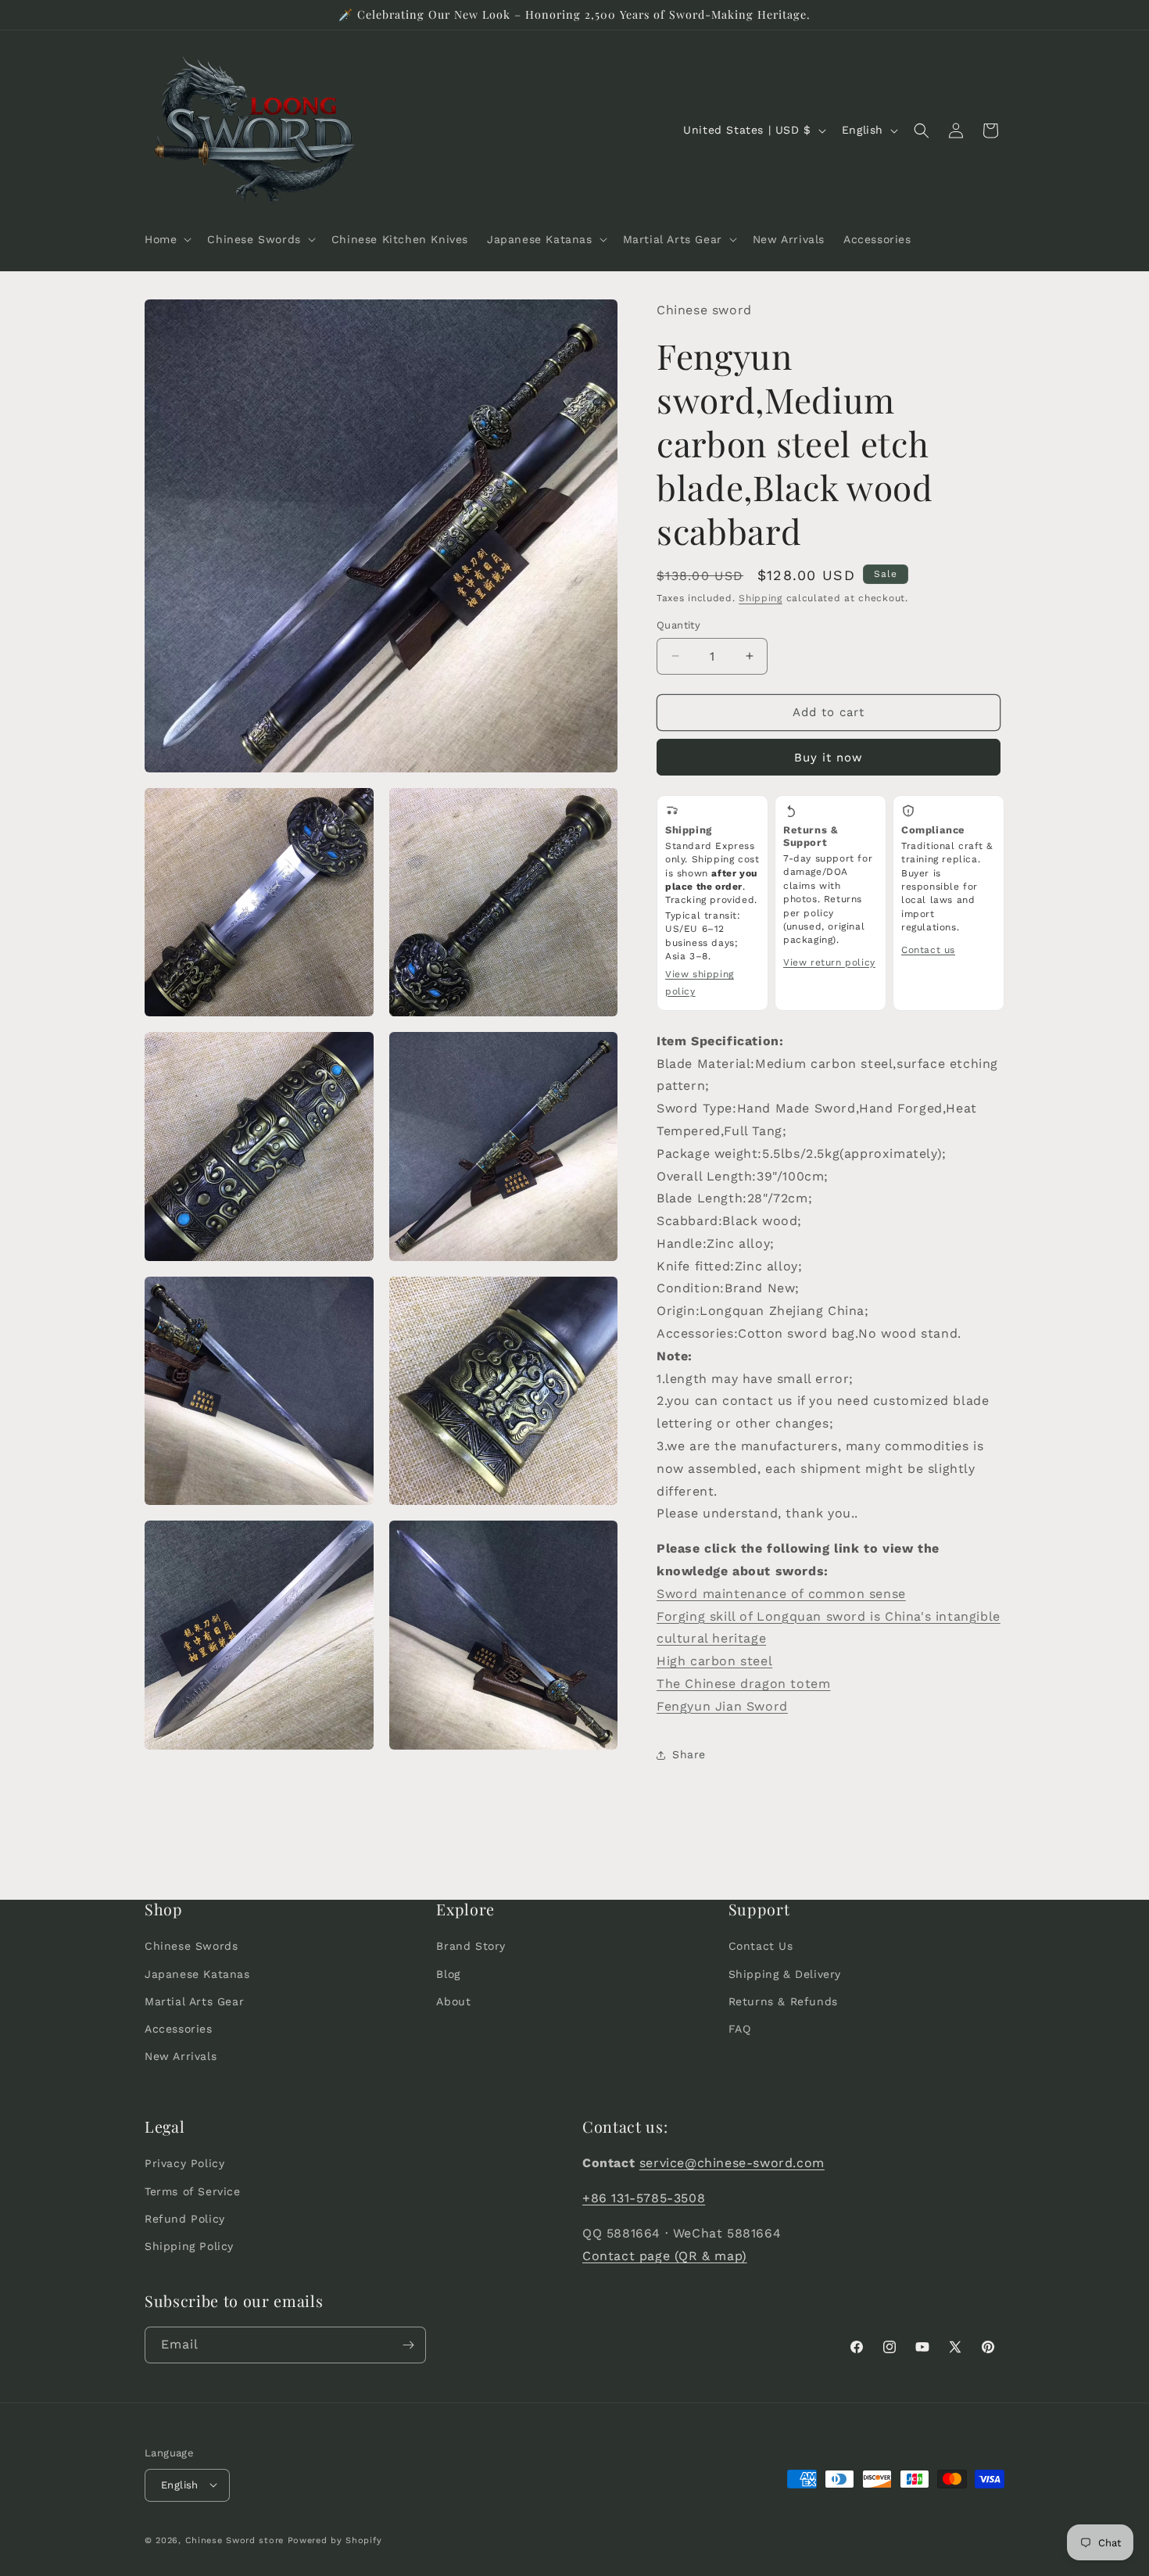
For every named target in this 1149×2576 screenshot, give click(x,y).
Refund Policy (185, 2219)
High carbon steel (714, 1661)
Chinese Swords (191, 1946)
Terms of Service (193, 2191)
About (453, 2001)
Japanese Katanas (197, 1974)
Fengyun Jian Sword (722, 1706)
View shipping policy (700, 983)
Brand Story (471, 1946)
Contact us (928, 950)
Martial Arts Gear (194, 2001)
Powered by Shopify (335, 2540)
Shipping (761, 598)
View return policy (829, 962)
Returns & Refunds (783, 2001)
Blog (448, 1974)
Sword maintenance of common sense (781, 1594)
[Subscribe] (408, 2345)
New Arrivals (181, 2056)
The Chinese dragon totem (743, 1684)
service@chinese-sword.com (732, 2163)
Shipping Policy (189, 2246)
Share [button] (689, 1754)
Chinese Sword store (234, 2540)
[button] (166, 239)
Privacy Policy (184, 2163)
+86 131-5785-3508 (644, 2198)
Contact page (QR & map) (665, 2256)
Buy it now (829, 758)
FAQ (740, 2029)
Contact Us (761, 1946)
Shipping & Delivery (785, 1974)
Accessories (179, 2029)
